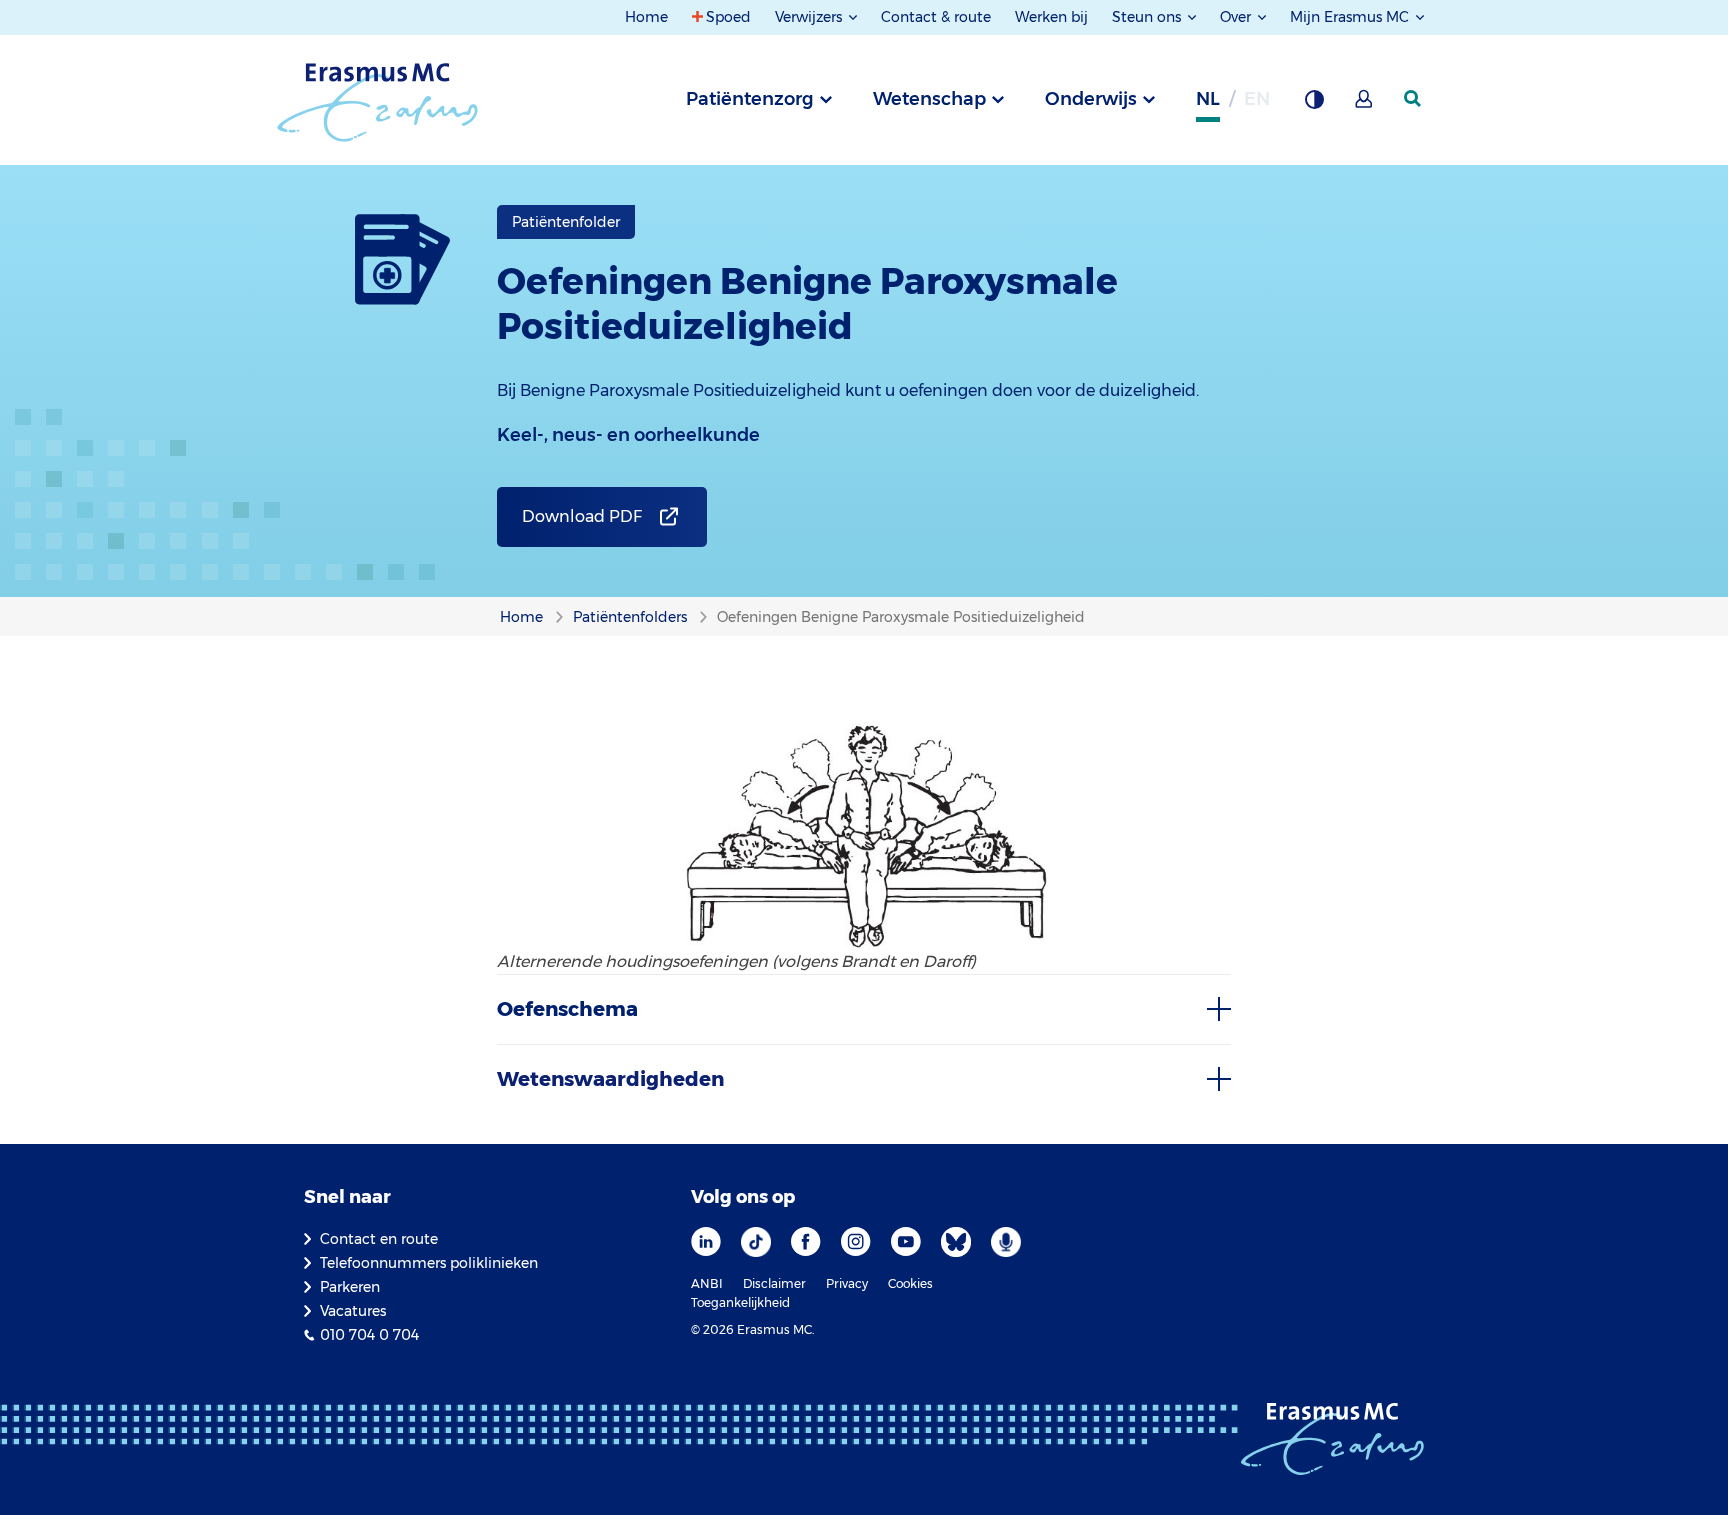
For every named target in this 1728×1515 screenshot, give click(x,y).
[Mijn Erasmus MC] (1365, 105)
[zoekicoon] (1414, 99)
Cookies (910, 1283)
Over (1237, 17)
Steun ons (1148, 17)
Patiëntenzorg (750, 99)
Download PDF (582, 516)
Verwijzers (810, 17)
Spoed (728, 17)
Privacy (847, 1283)
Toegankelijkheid (740, 1302)
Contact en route (379, 1239)
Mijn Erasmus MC (1351, 17)
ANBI (707, 1283)
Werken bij (1051, 17)
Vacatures (353, 1311)
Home (646, 17)
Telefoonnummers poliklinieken (429, 1263)
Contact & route (936, 17)
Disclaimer (774, 1283)
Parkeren (350, 1287)
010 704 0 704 (369, 1335)
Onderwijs (1091, 99)
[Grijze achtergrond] (1314, 105)
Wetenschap (929, 99)
